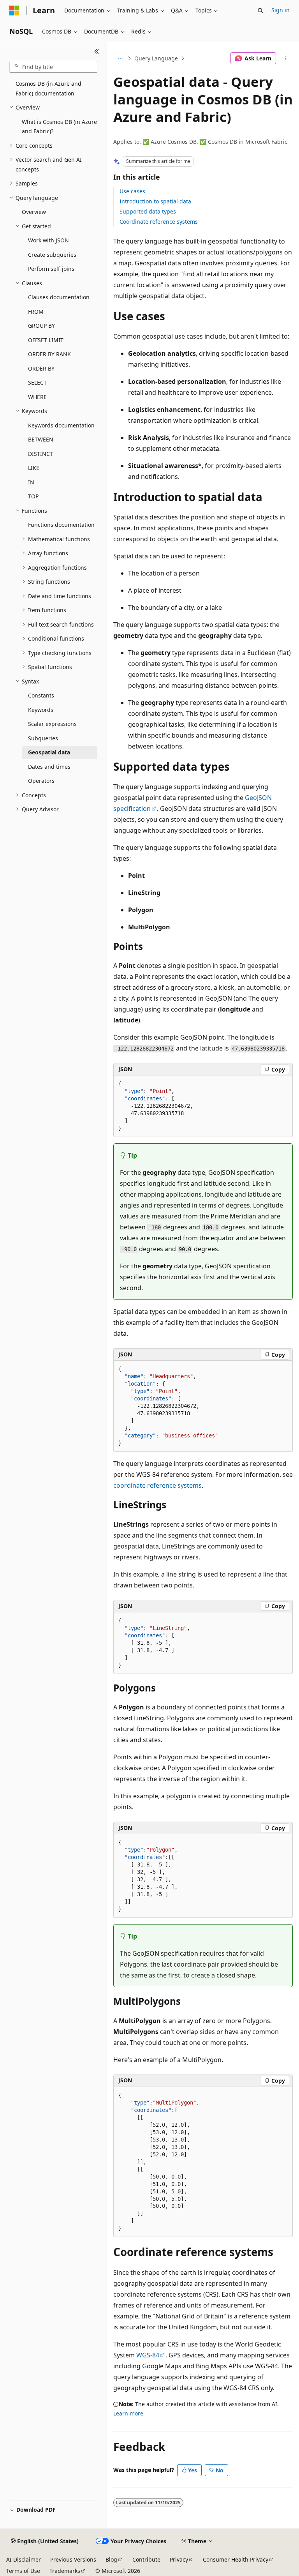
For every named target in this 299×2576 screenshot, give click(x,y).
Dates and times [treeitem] (49, 767)
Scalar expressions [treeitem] (52, 724)
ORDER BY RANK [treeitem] (49, 354)
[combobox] (53, 67)
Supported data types (148, 211)
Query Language (156, 58)
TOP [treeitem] (33, 496)
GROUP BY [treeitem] (41, 326)
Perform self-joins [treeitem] (51, 269)
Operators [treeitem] (41, 781)
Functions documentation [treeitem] (61, 525)
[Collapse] (97, 51)
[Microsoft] (14, 11)
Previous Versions (73, 2559)
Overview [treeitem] (34, 212)
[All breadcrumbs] (120, 58)
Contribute (146, 2559)
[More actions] (286, 58)
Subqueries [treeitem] (43, 738)
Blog (111, 2559)
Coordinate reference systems (159, 222)
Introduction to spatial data (155, 201)
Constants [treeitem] (41, 695)
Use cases (132, 191)
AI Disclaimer (24, 2559)
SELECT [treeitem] (37, 382)
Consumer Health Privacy (236, 2559)
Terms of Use (23, 2571)
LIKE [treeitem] (34, 468)
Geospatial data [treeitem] (49, 752)
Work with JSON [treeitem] (48, 240)
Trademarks (65, 2571)
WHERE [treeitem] (37, 397)
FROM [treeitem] (36, 312)
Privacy (179, 2559)
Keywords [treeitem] (41, 710)
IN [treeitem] (31, 482)
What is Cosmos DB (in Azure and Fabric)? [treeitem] (59, 127)
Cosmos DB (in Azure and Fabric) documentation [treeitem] (48, 88)
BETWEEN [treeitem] (41, 439)
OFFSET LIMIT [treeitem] (46, 340)
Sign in (281, 10)
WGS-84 (148, 2355)
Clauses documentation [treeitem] (59, 297)
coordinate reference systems (157, 1485)
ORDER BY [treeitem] (41, 368)
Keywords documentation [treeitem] (61, 425)
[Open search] (260, 11)
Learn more (128, 2413)
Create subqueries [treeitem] (52, 255)
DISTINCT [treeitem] (40, 454)
